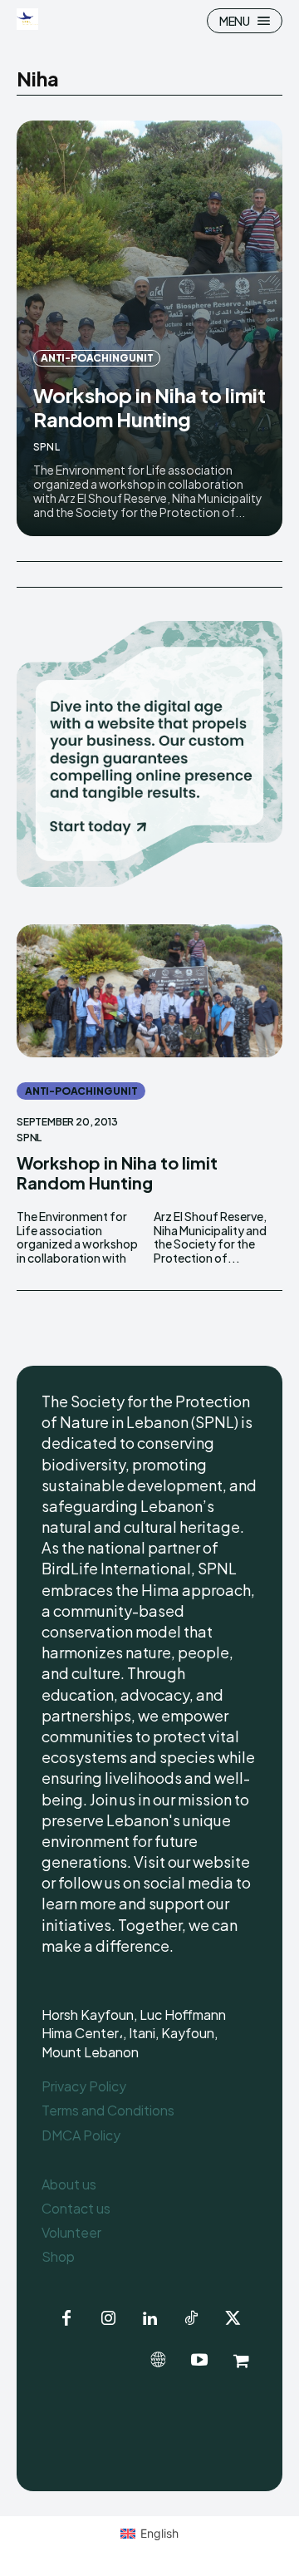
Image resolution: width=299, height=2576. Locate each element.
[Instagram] (108, 2319)
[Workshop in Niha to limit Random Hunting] (149, 328)
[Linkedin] (149, 2319)
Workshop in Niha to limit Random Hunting (149, 407)
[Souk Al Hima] (241, 2361)
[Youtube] (199, 2361)
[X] (233, 2319)
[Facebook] (66, 2319)
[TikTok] (191, 2319)
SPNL (47, 447)
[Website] (158, 2361)
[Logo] (29, 19)
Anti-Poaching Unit (97, 358)
